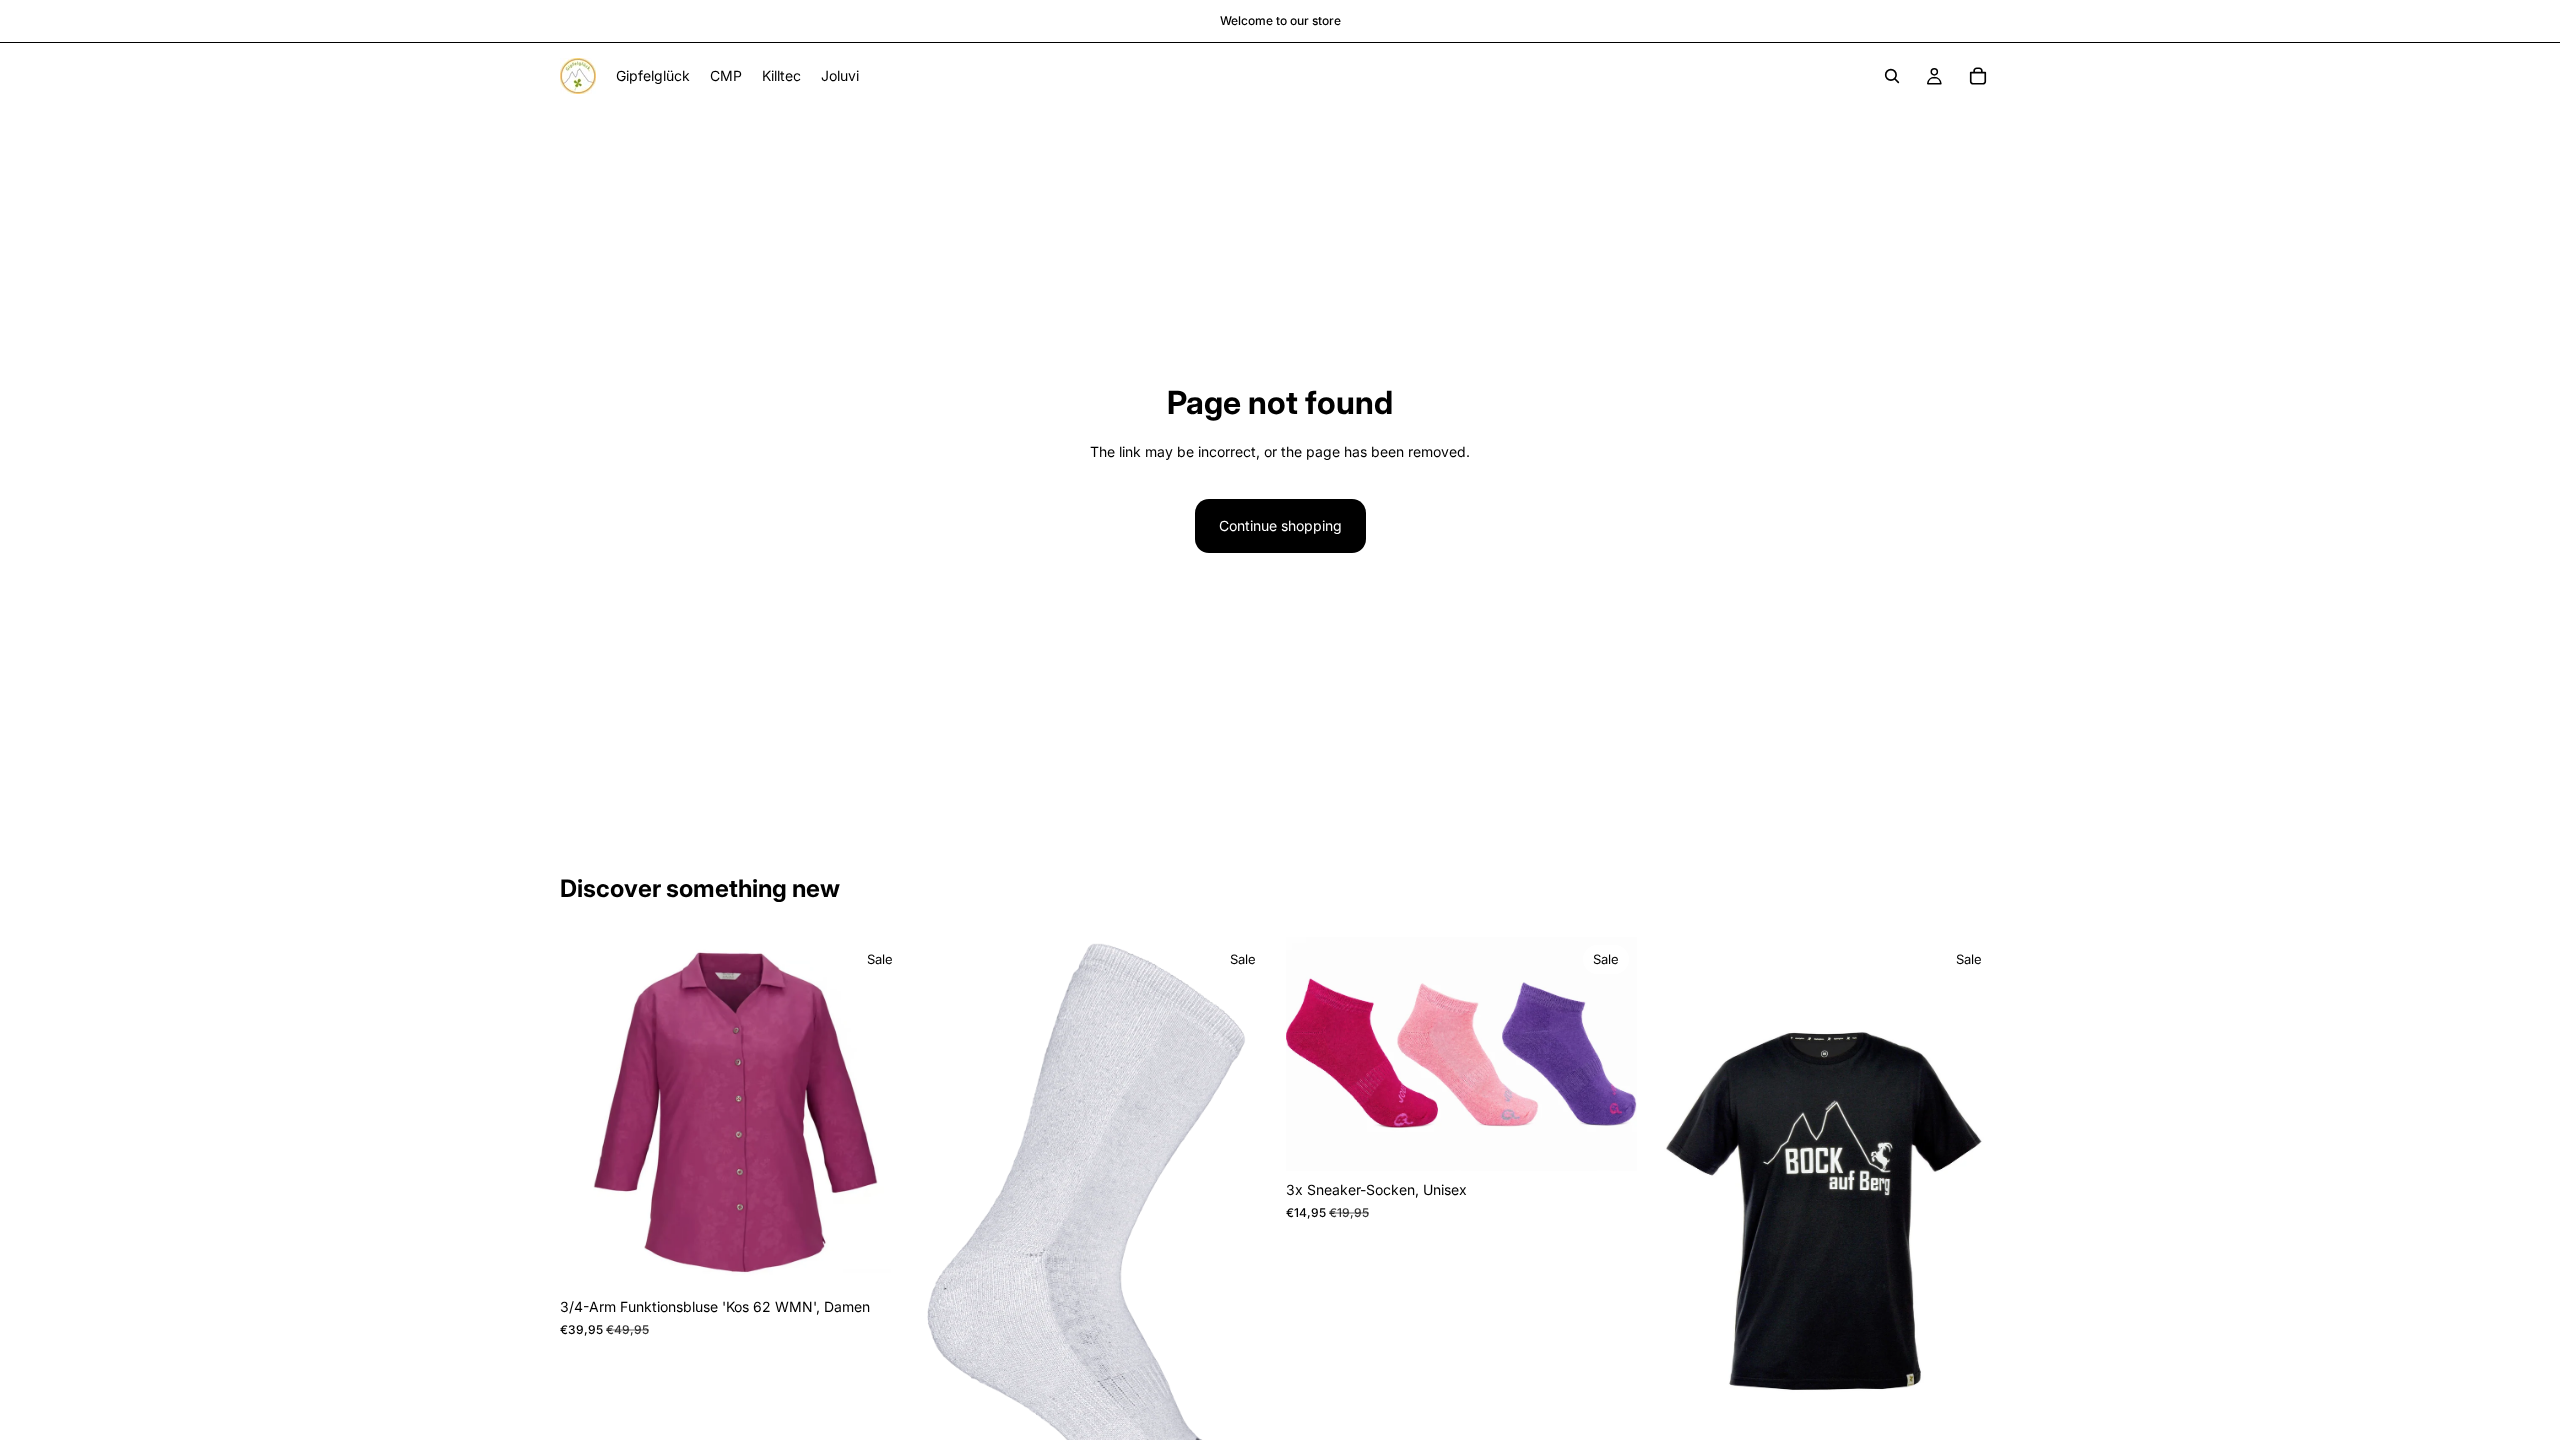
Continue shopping (1280, 525)
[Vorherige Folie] (590, 1113)
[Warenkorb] (1978, 76)
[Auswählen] (880, 1258)
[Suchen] (1892, 76)
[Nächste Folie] (881, 1113)
